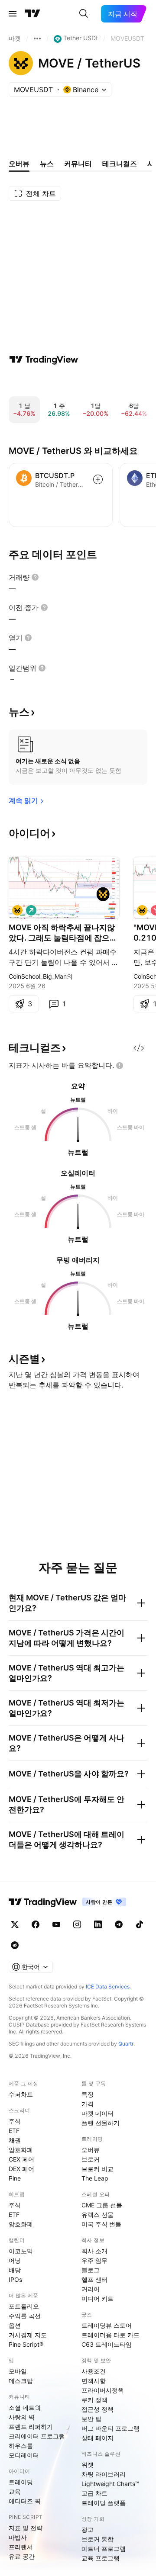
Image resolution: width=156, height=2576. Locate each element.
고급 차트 (94, 2493)
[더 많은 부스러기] (37, 39)
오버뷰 (91, 2150)
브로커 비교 (97, 2169)
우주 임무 (94, 2260)
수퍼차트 (21, 2094)
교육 (15, 2491)
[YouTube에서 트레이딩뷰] (56, 1924)
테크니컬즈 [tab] (120, 164)
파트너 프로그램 (104, 2549)
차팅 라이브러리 (104, 2474)
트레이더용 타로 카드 (110, 2335)
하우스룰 (21, 2446)
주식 (15, 2121)
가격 (88, 2104)
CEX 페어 (21, 2159)
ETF (14, 2131)
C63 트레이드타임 (107, 2344)
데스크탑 (21, 2381)
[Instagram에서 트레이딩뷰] (77, 1924)
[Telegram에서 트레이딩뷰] (119, 1924)
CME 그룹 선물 (102, 2205)
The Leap (95, 2178)
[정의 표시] (35, 577)
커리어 (91, 2289)
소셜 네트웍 (25, 2407)
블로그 (91, 2270)
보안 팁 (91, 2419)
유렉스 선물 (97, 2215)
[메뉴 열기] (13, 14)
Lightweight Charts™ (110, 2484)
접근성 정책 (97, 2409)
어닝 (15, 2260)
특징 (88, 2094)
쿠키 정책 (94, 2400)
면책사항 (94, 2381)
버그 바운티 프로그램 (110, 2428)
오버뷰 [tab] (19, 164)
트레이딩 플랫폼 (104, 2503)
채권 (15, 2140)
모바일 (18, 2371)
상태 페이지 (97, 2438)
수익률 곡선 (25, 2316)
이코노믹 (21, 2251)
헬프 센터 (94, 2279)
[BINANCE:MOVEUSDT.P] (142, 910)
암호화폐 (21, 2150)
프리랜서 (21, 2547)
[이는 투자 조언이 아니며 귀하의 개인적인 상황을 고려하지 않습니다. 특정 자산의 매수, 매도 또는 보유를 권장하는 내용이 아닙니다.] (120, 1066)
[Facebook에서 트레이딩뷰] (36, 1924)
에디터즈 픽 (25, 2501)
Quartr (126, 2044)
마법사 (18, 2537)
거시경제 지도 (28, 2335)
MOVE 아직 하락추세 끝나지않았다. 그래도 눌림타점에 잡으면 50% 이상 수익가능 (63, 933)
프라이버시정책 (103, 2390)
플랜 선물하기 (101, 2123)
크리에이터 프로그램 (37, 2436)
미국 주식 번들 (101, 2224)
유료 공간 (22, 2556)
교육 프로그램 (101, 2558)
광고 (88, 2529)
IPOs (15, 2279)
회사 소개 (94, 2251)
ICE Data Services (108, 1987)
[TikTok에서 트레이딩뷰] (140, 1924)
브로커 (91, 2159)
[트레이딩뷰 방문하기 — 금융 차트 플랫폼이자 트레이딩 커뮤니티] (44, 360)
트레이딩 (21, 2482)
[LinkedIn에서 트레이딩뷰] (98, 1924)
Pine (15, 2178)
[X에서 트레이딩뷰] (15, 1924)
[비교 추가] (98, 479)
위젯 (88, 2465)
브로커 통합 (97, 2539)
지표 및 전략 (26, 2528)
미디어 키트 (97, 2298)
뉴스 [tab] (47, 164)
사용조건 (94, 2371)
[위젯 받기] (139, 1048)
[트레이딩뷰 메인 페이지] (32, 14)
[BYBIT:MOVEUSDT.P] (17, 910)
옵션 (15, 2325)
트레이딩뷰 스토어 (107, 2325)
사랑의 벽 (22, 2417)
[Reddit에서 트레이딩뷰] (15, 1945)
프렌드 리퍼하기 (31, 2427)
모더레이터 (24, 2455)
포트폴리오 (24, 2306)
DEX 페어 (21, 2169)
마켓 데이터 (97, 2113)
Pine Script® (26, 2344)
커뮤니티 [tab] (78, 164)
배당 (15, 2270)
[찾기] (84, 14)
